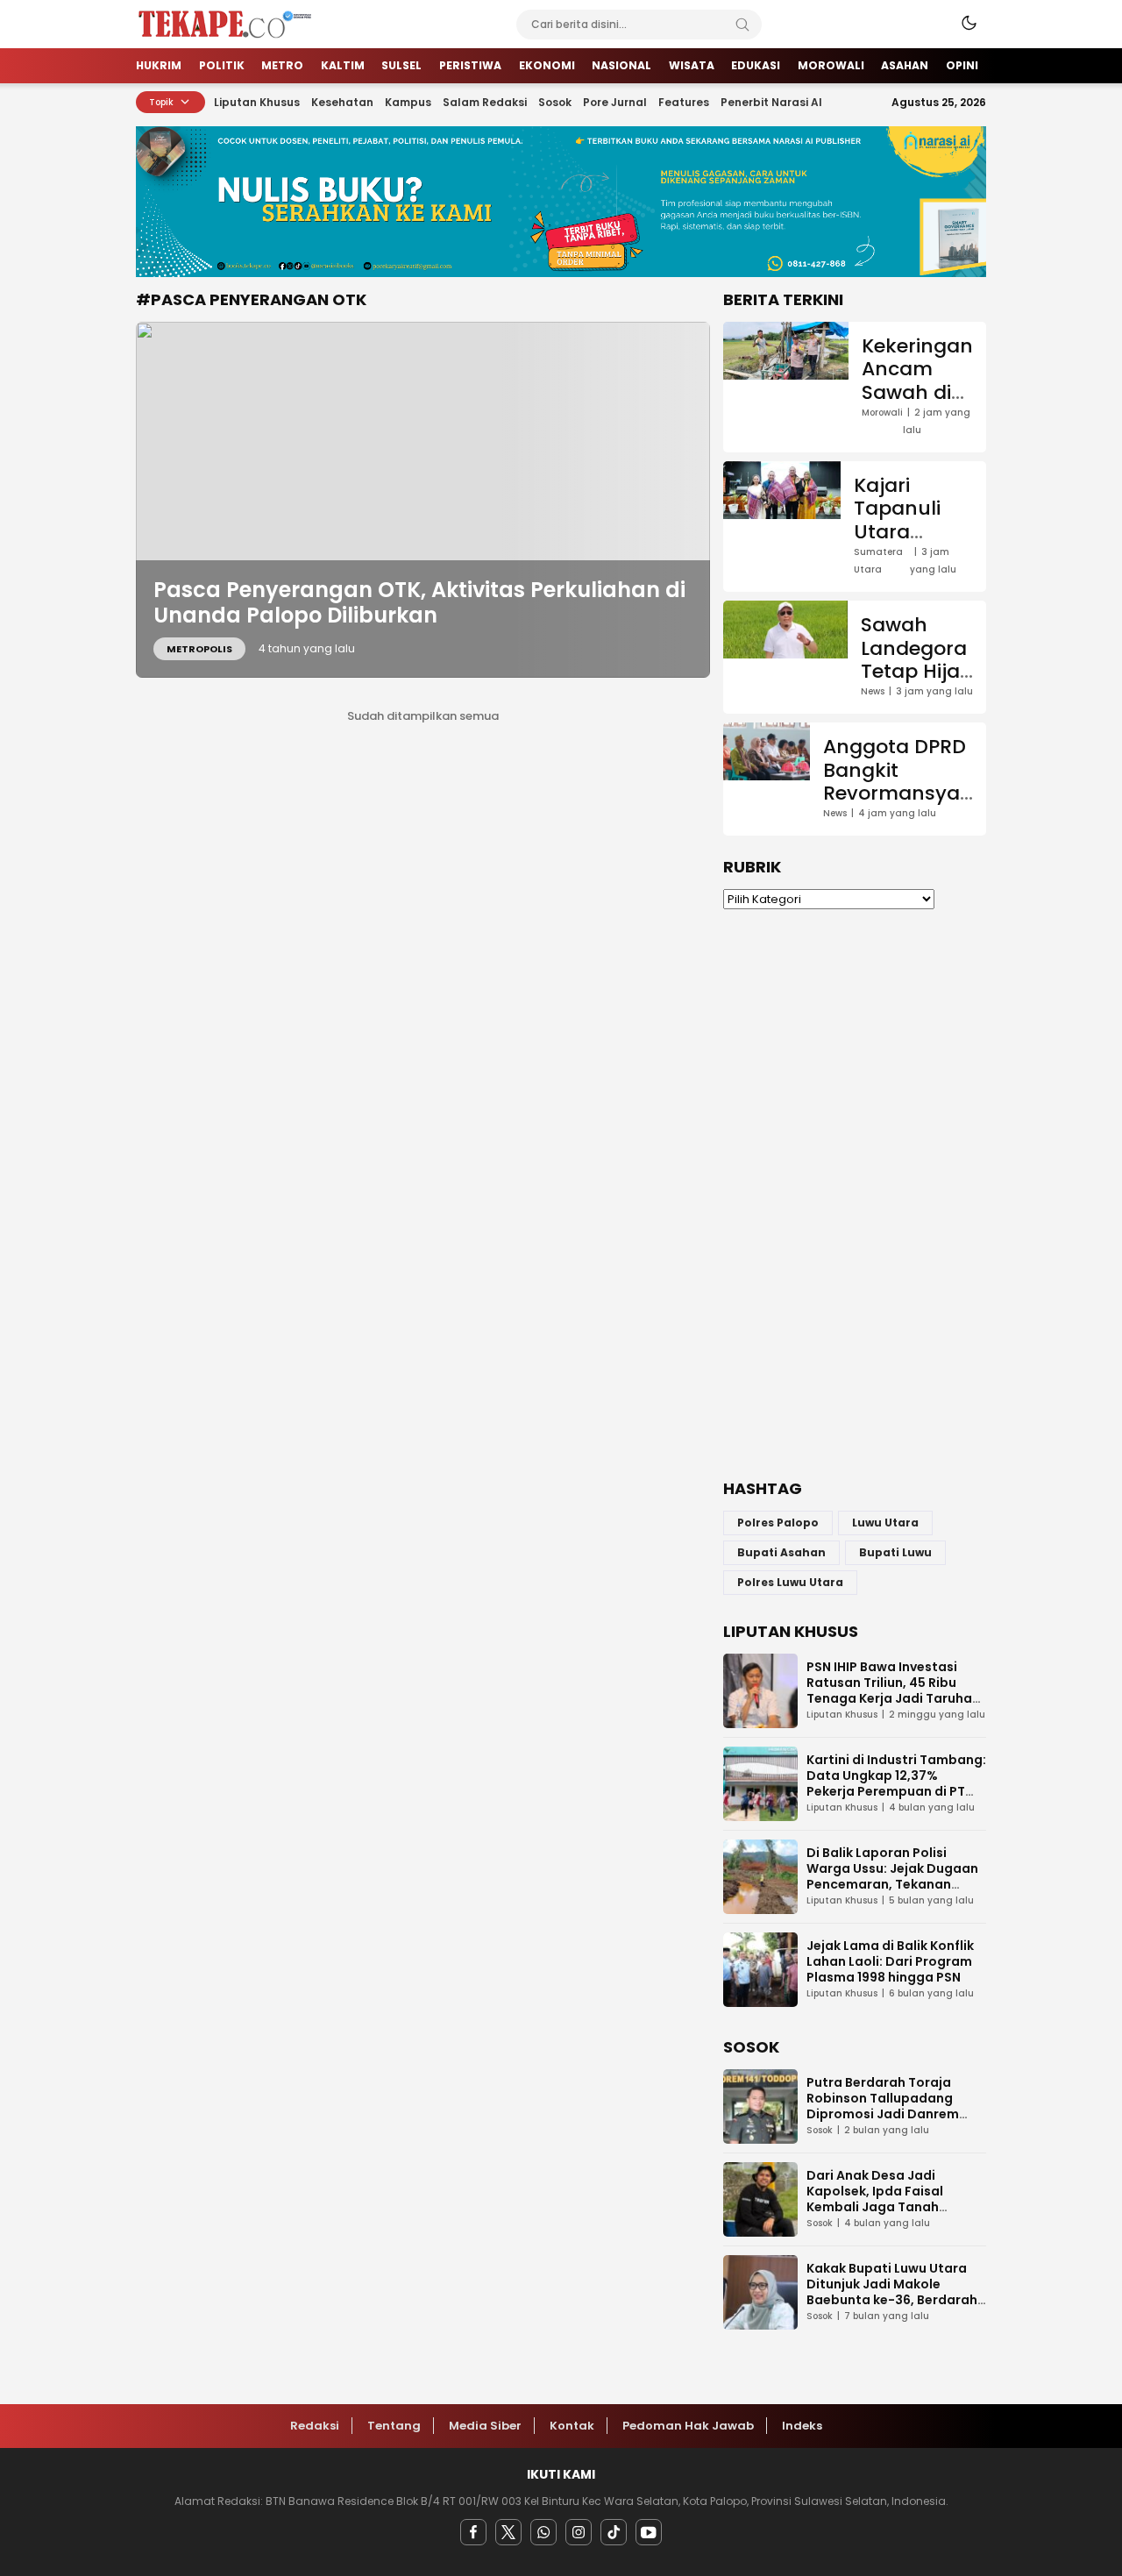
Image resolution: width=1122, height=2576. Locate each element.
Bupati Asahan (781, 1552)
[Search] (742, 25)
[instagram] (579, 2532)
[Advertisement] (855, 1194)
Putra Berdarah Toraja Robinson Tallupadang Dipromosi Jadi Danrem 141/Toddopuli (883, 2106)
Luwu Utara (885, 1523)
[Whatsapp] (543, 2532)
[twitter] (508, 2532)
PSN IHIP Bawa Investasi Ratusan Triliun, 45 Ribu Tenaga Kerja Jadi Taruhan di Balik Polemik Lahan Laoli (894, 1690)
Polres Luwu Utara (790, 1582)
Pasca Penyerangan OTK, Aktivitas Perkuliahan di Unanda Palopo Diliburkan (419, 602)
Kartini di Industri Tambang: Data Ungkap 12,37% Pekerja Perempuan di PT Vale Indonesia (896, 1783)
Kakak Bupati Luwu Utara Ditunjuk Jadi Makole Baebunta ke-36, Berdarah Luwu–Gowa (892, 2292)
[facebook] (473, 2532)
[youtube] (649, 2532)
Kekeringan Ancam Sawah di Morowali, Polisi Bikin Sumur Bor (917, 404)
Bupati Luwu (895, 1552)
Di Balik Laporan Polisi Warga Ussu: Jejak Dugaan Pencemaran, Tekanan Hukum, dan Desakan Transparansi (892, 1884)
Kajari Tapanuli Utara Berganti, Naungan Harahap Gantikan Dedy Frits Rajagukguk (913, 578)
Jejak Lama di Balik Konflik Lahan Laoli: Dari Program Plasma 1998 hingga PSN (890, 1961)
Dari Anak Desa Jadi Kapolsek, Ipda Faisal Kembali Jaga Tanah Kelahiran (875, 2199)
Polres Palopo (778, 1523)
